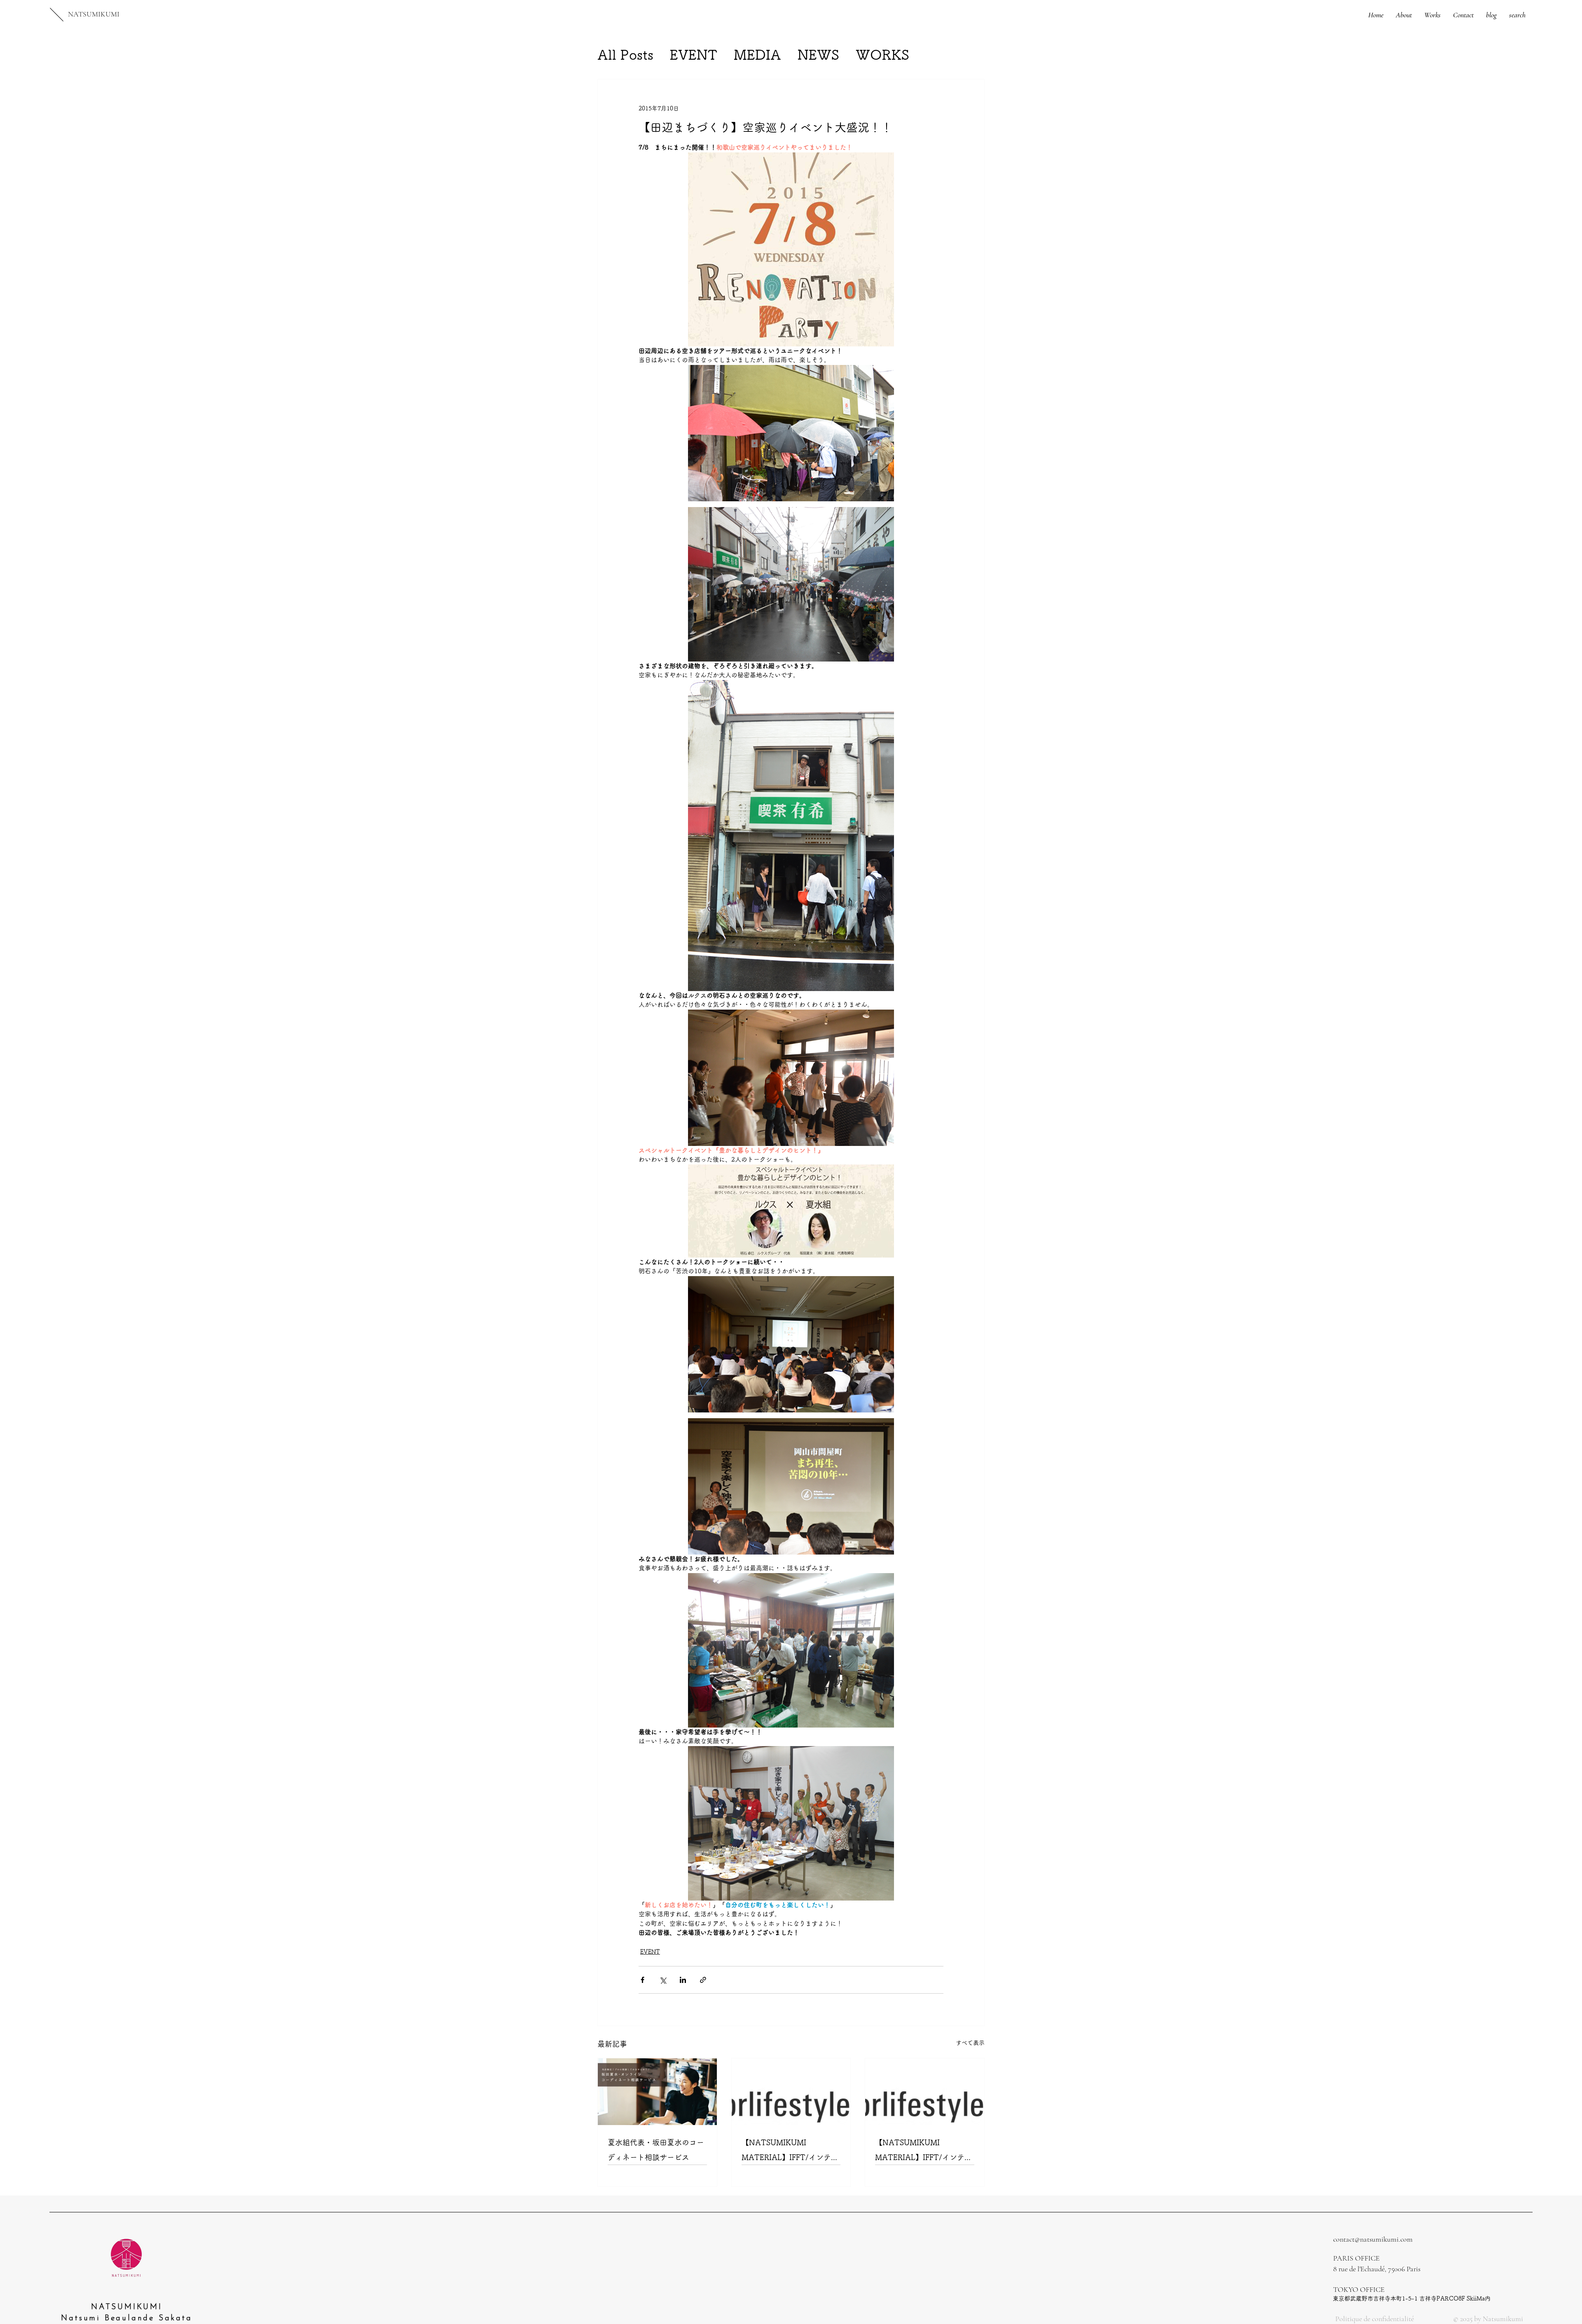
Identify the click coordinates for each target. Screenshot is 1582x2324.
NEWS (818, 55)
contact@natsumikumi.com (1373, 2239)
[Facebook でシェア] (642, 1980)
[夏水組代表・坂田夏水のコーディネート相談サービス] (657, 2092)
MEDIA (757, 55)
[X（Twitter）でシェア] (663, 1980)
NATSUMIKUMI (94, 14)
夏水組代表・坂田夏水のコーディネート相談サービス (656, 2150)
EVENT (694, 55)
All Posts (625, 55)
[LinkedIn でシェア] (683, 1980)
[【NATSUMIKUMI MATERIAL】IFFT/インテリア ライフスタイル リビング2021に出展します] (925, 2092)
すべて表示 (970, 2043)
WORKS (882, 55)
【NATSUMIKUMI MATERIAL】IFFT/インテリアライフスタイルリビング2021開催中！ (790, 2152)
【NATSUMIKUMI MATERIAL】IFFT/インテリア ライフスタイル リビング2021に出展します (923, 2152)
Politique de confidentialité (1375, 2319)
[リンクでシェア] (703, 1980)
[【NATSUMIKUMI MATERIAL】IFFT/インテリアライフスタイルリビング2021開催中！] (791, 2092)
